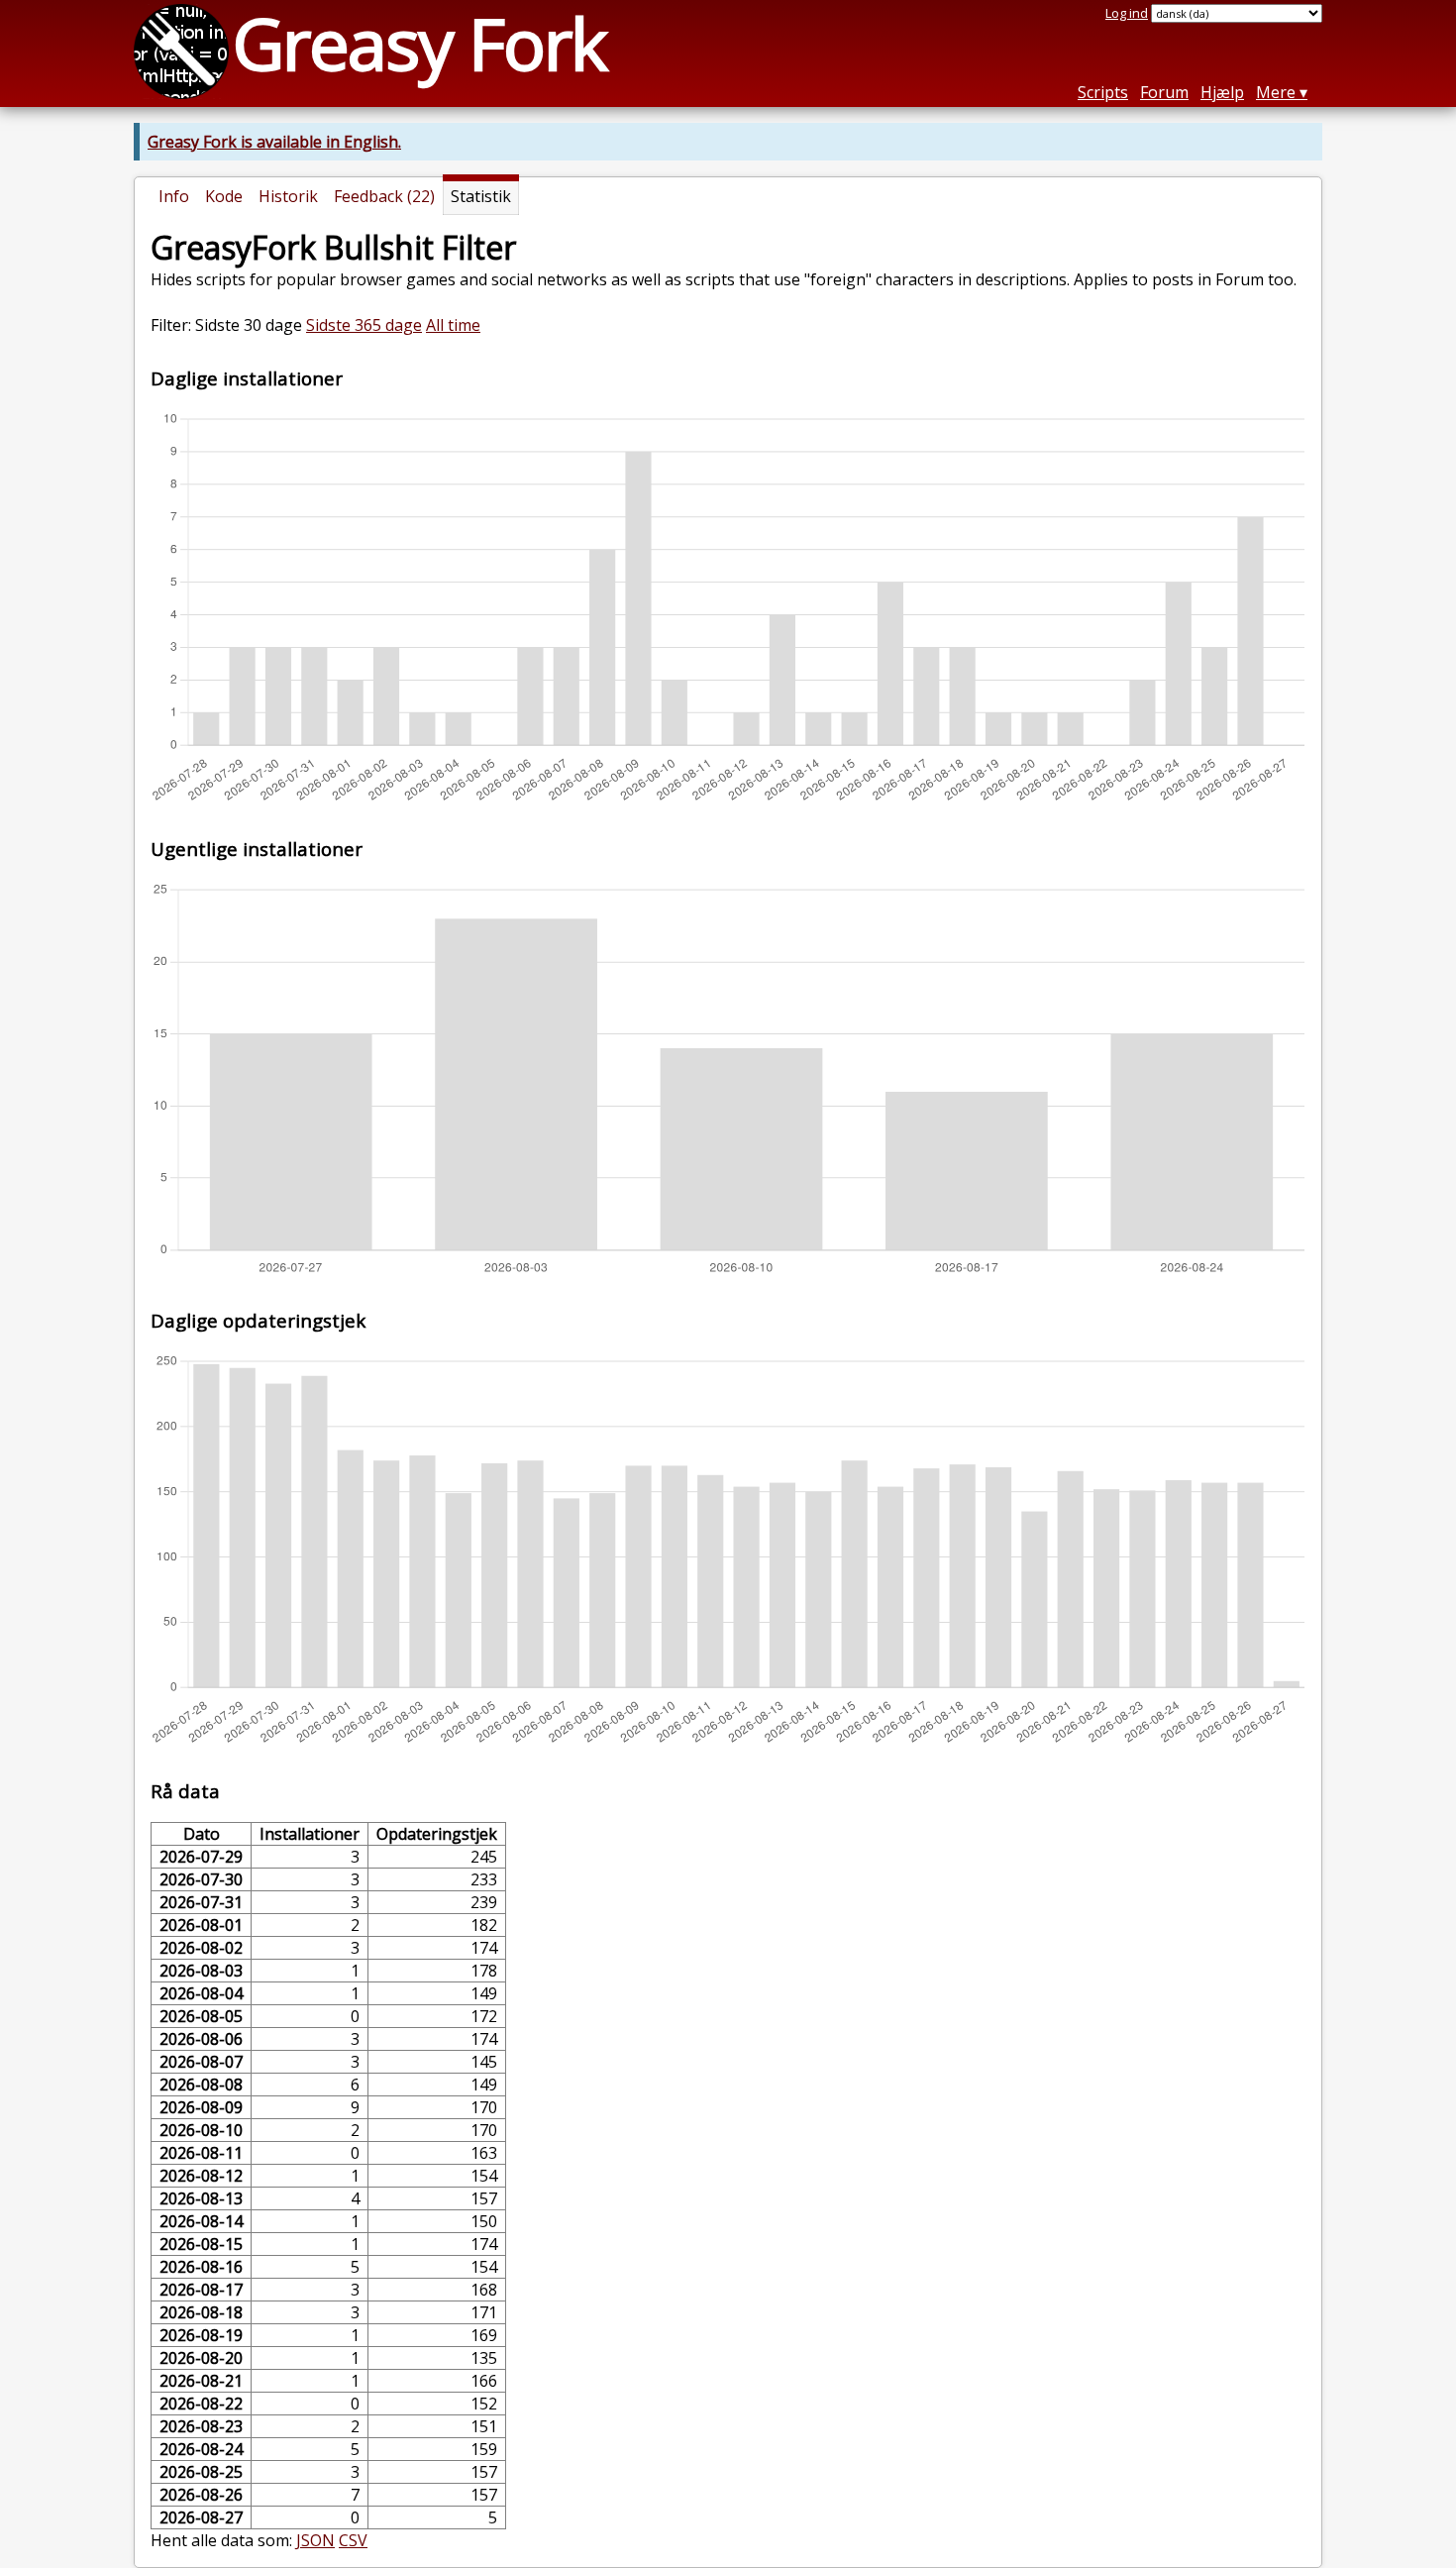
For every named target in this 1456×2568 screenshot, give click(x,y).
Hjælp (1222, 92)
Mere (1276, 92)
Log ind (1127, 13)
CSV (353, 2540)
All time (453, 325)
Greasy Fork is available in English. (274, 142)
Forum (1164, 92)
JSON (315, 2540)
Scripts (1103, 92)
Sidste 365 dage (364, 325)
